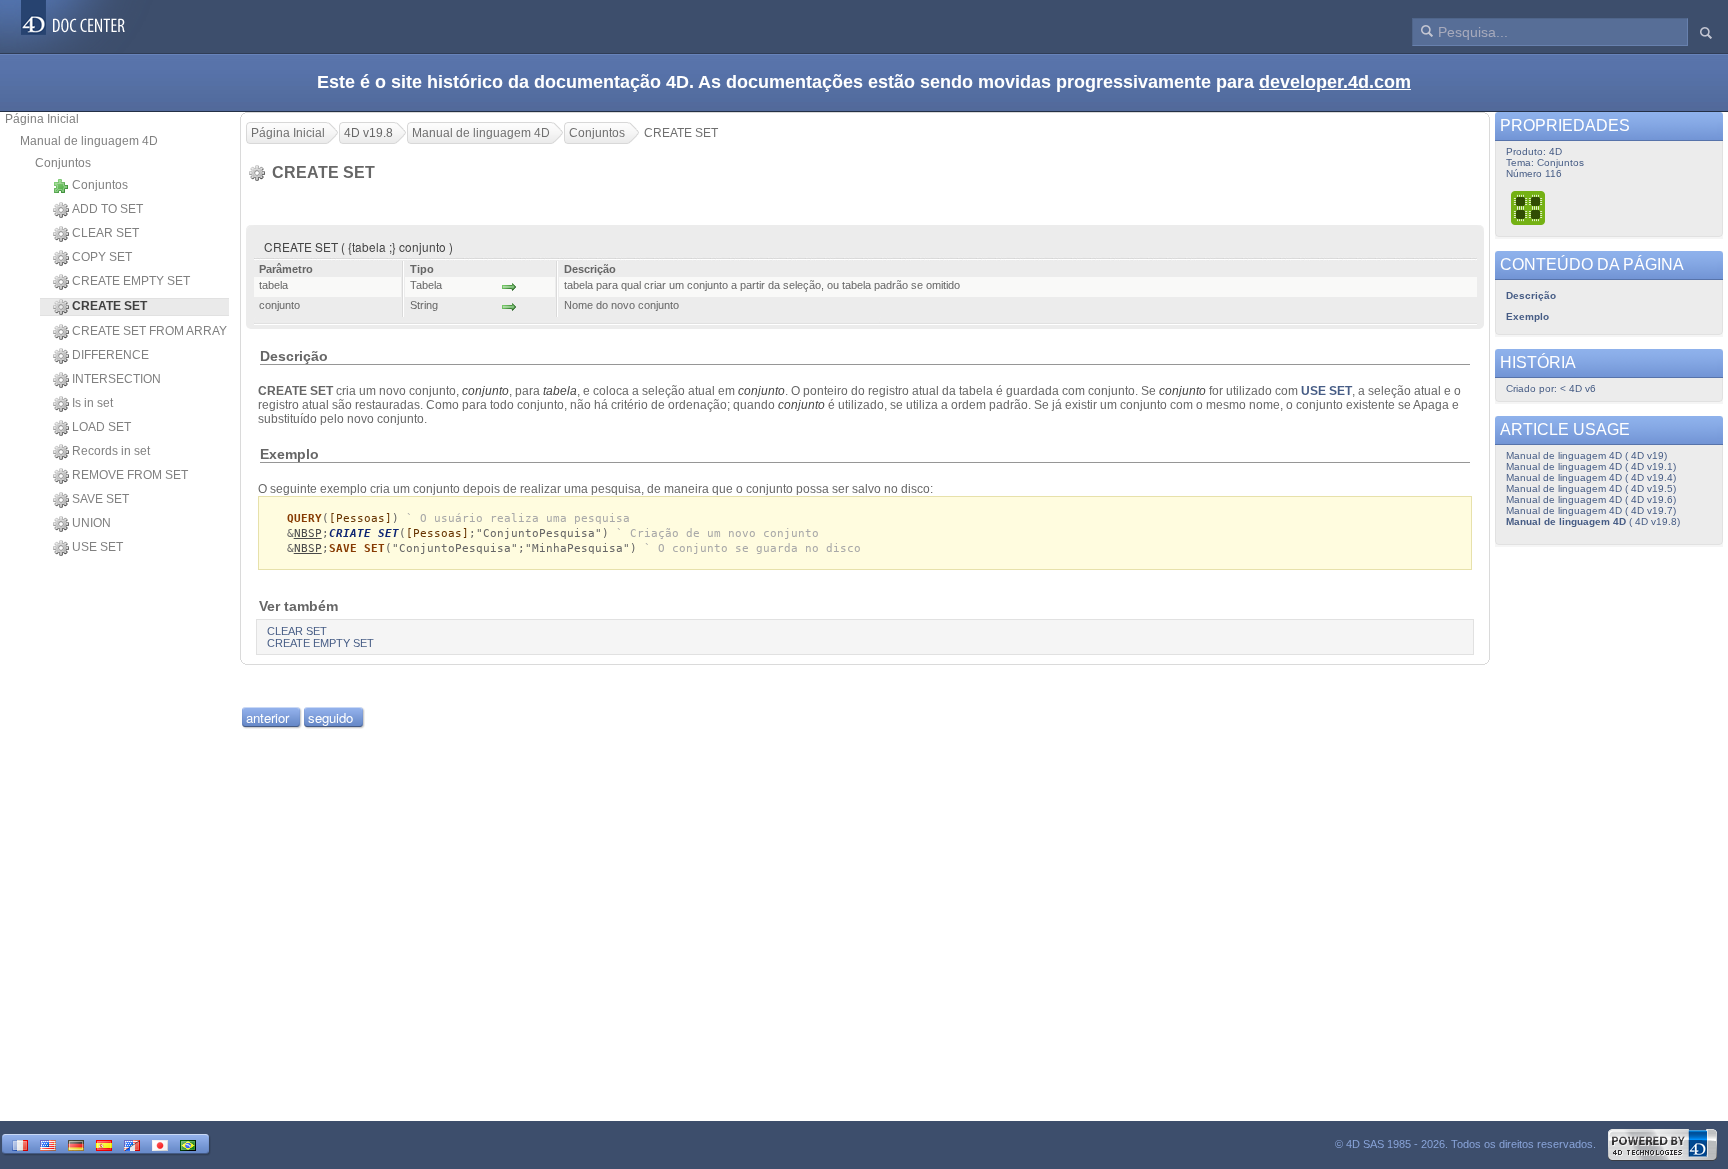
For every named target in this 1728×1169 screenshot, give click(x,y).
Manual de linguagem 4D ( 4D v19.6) (1591, 499)
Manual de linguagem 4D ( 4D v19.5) (1591, 488)
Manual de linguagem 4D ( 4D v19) (1586, 455)
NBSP (308, 533)
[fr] (20, 1143)
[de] (76, 1143)
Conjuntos (63, 163)
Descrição (1531, 295)
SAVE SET (100, 499)
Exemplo (1527, 316)
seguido (330, 717)
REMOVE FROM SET (130, 475)
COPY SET (102, 257)
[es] (104, 1143)
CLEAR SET (105, 233)
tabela (560, 391)
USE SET (97, 547)
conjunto (485, 391)
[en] (48, 1143)
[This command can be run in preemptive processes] (1529, 207)
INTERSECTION (116, 379)
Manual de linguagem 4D (89, 141)
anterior (267, 717)
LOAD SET (101, 427)
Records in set (111, 451)
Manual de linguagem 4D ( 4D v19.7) (1591, 510)
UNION (91, 523)
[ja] (160, 1143)
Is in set (92, 403)
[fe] (132, 1143)
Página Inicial (42, 119)
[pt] (188, 1143)
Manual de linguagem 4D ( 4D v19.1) (1591, 466)
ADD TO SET (107, 209)
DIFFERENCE (110, 355)
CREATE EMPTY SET (131, 281)
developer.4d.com (1335, 82)
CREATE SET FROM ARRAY (149, 331)
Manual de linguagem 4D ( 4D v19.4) (1591, 477)
